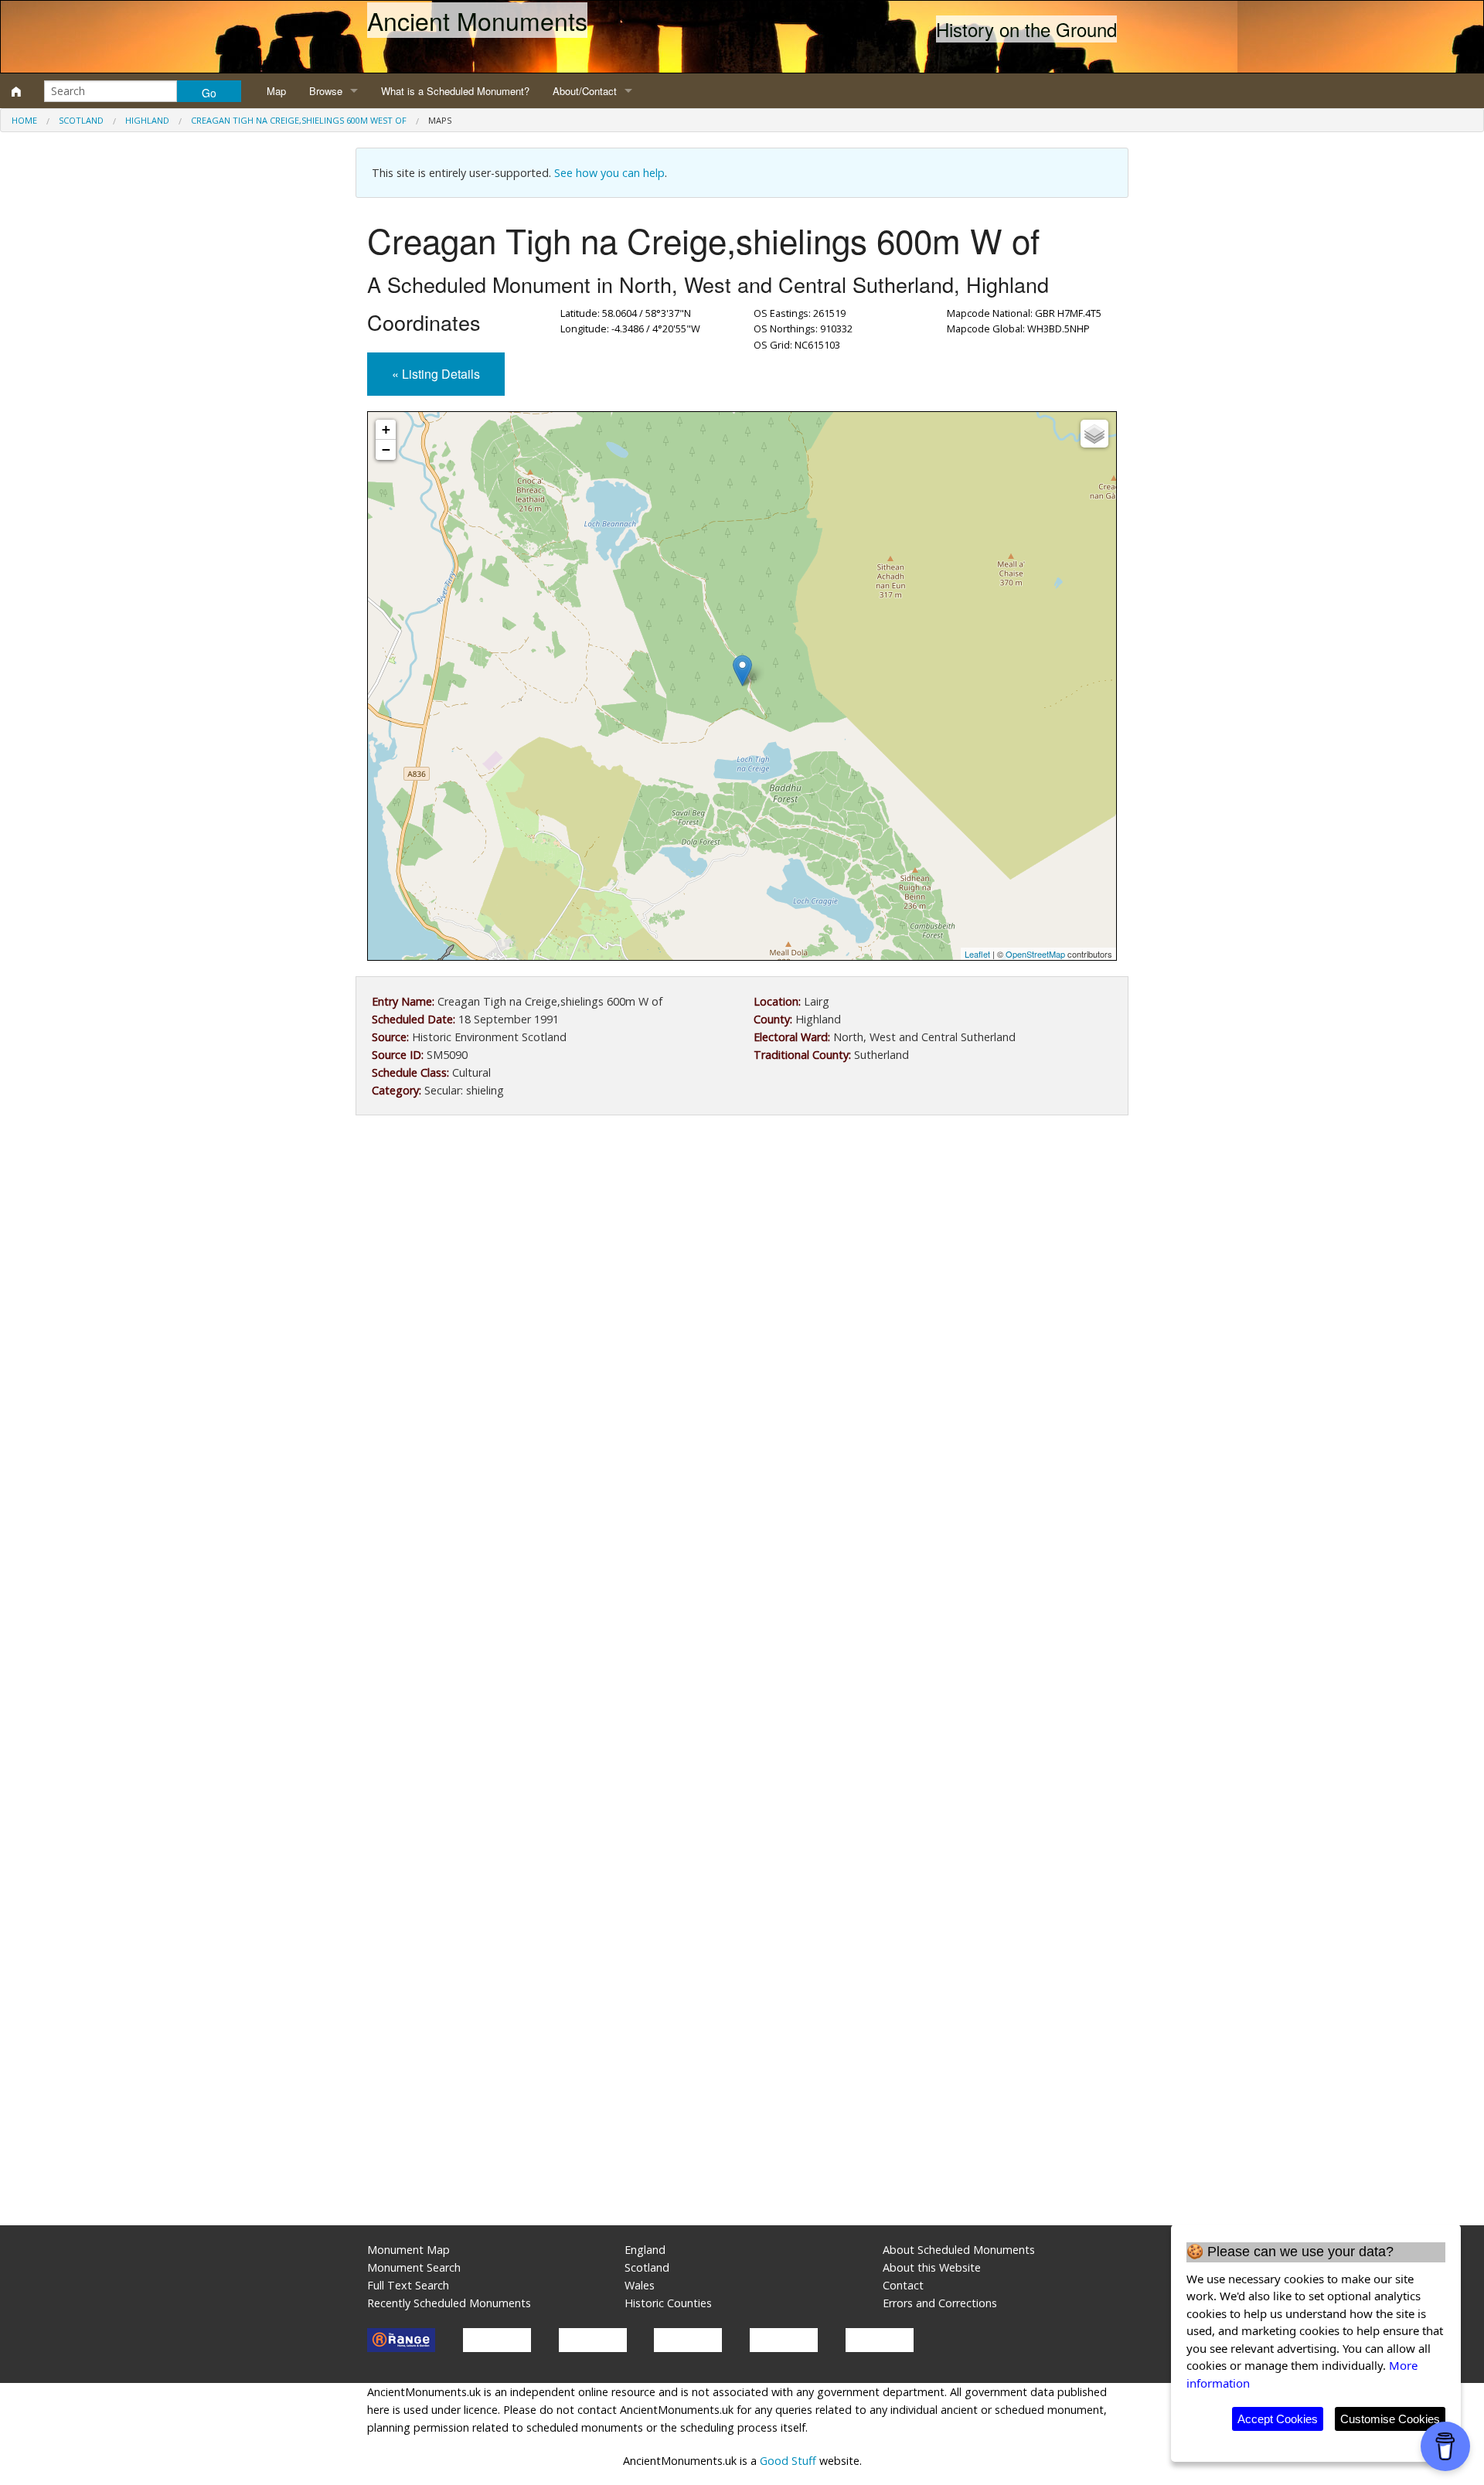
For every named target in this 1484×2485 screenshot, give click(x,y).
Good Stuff (788, 2461)
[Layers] (1094, 434)
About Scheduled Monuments (959, 2250)
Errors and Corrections (940, 2303)
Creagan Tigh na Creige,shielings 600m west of (299, 120)
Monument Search (414, 2267)
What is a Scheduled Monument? (455, 91)
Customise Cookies (1390, 2419)
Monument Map (408, 2250)
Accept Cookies (1278, 2419)
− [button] (386, 449)
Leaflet (977, 954)
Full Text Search (408, 2285)
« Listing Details (436, 374)
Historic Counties (668, 2303)
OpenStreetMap (1035, 954)
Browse (326, 91)
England (645, 2250)
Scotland (81, 120)
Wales (640, 2285)
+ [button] (386, 429)
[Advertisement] (742, 1254)
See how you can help (609, 173)
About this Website (932, 2267)
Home (24, 120)
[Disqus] (742, 1590)
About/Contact (585, 91)
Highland (147, 120)
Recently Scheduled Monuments (449, 2303)
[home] (16, 91)
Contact (903, 2285)
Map (276, 91)
